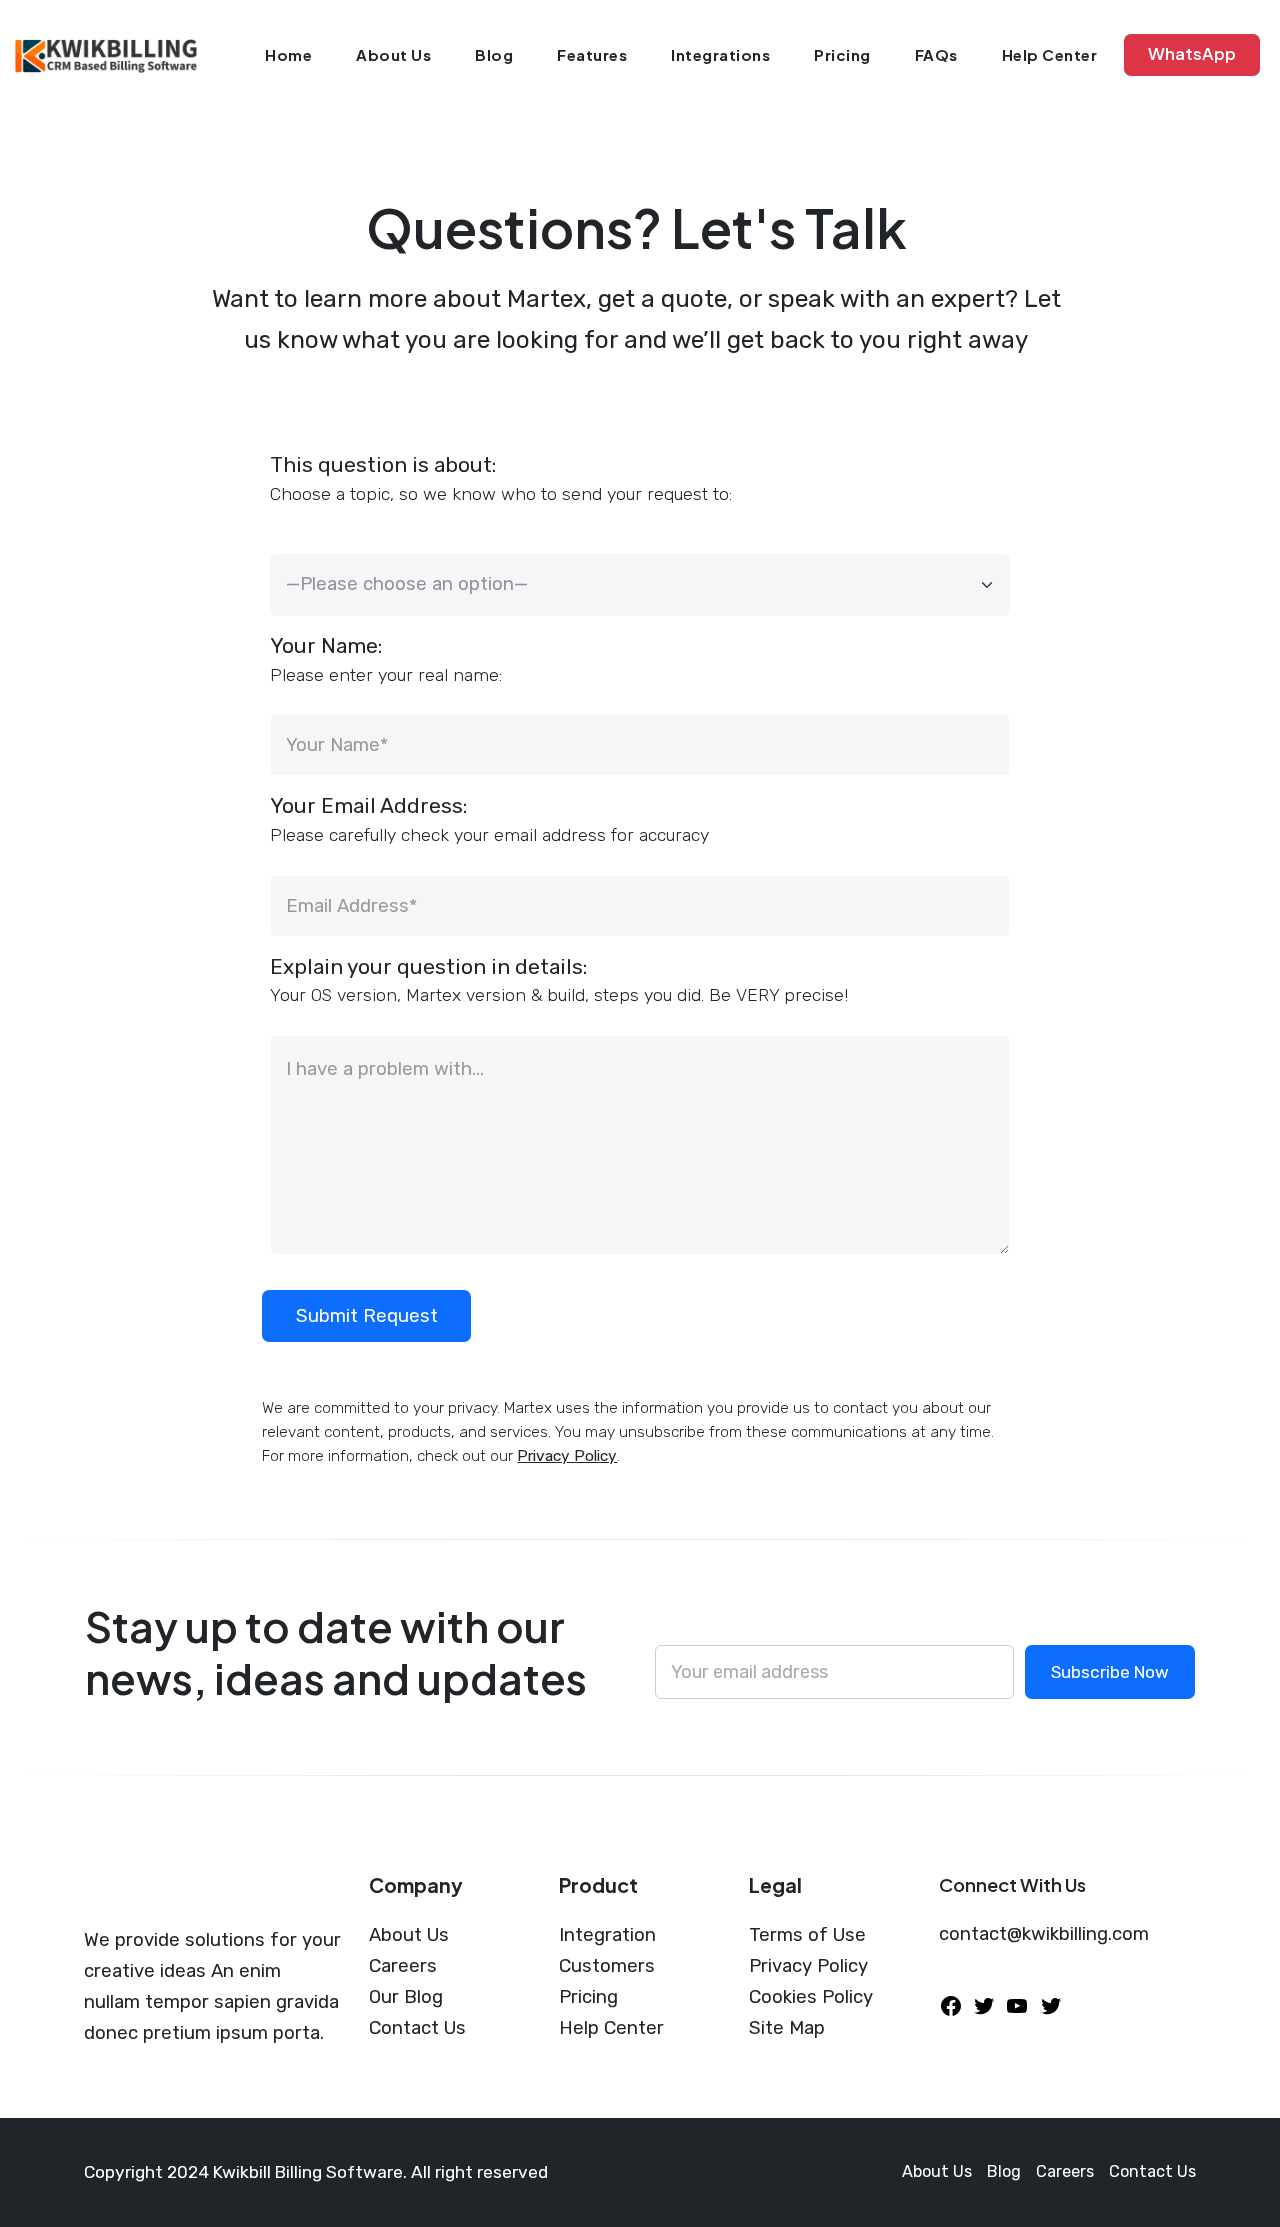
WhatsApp (1192, 53)
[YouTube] (1017, 2005)
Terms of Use (807, 1935)
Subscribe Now (1110, 1672)
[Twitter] (984, 2005)
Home (288, 54)
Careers (403, 1966)
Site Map (787, 2028)
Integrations (720, 54)
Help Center (1050, 54)
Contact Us (417, 2028)
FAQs (936, 54)
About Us (393, 54)
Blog (494, 54)
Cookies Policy (811, 1997)
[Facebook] (951, 2005)
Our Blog (406, 1997)
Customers (607, 1966)
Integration (607, 1935)
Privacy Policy (567, 1456)
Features (592, 54)
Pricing (842, 54)
